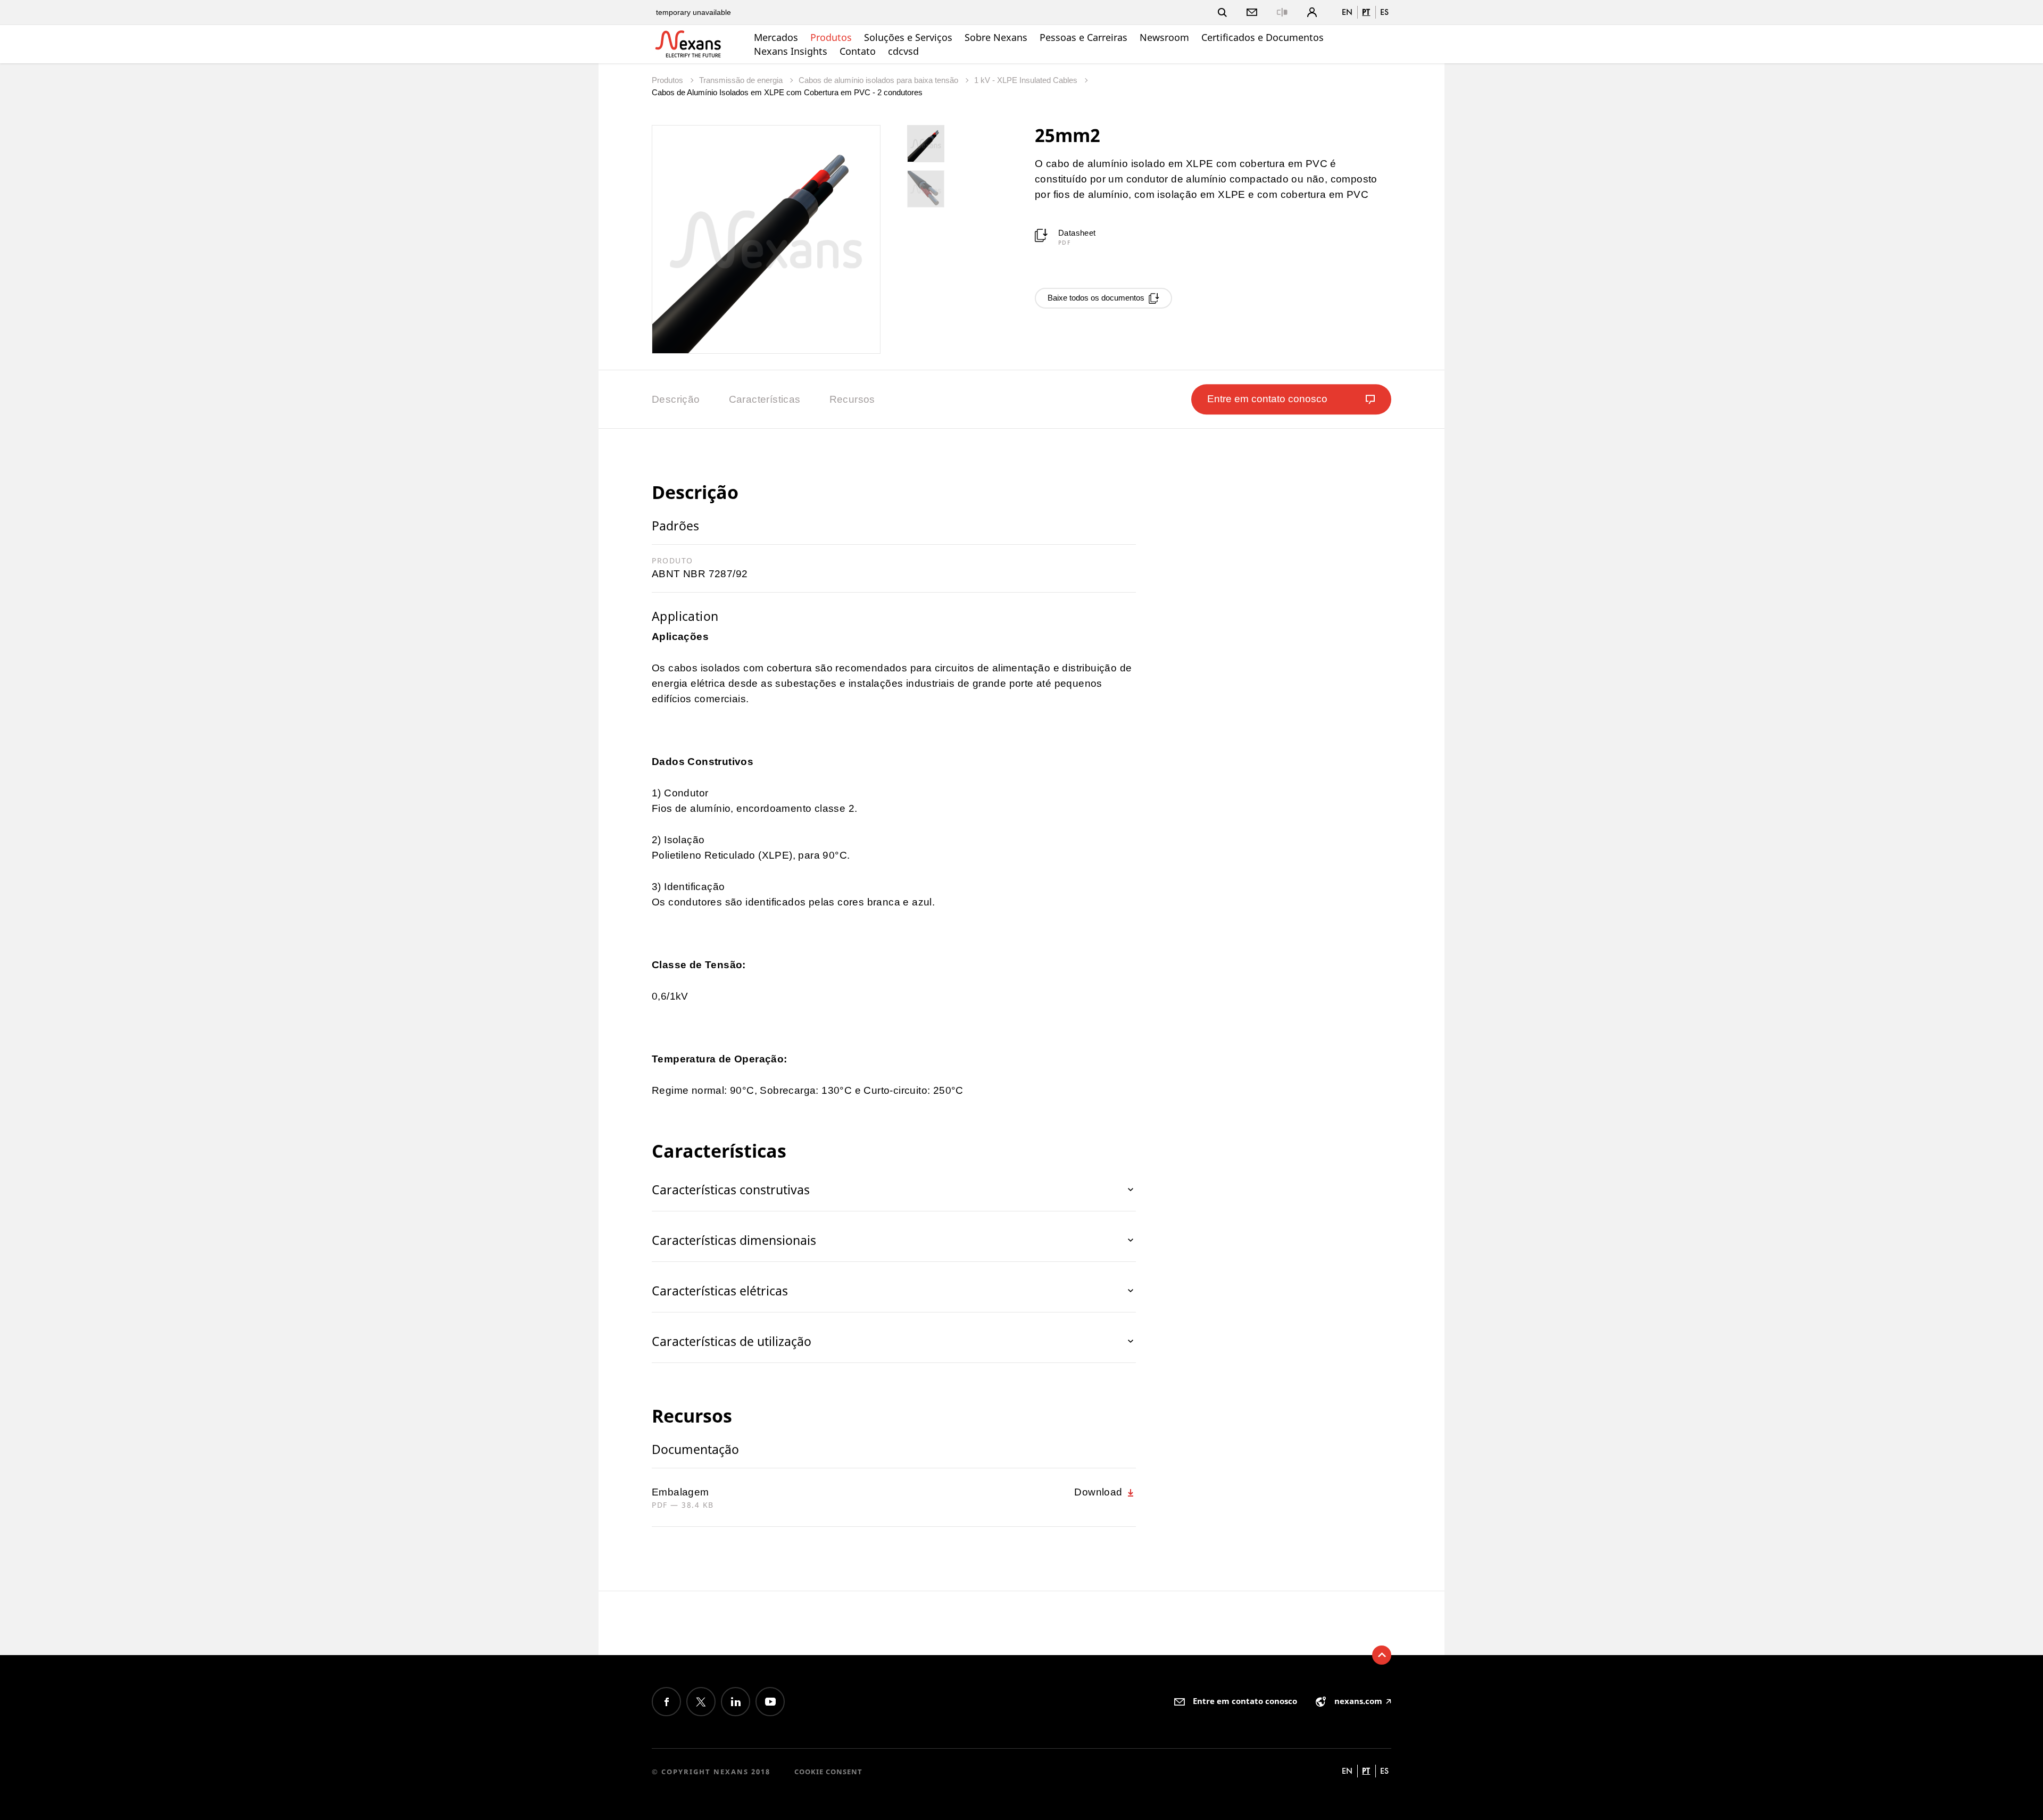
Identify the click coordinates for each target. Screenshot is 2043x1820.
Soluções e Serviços (908, 37)
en (1347, 12)
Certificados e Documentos (1263, 37)
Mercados (776, 37)
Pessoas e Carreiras (1083, 37)
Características (765, 399)
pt (1366, 12)
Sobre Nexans (996, 37)
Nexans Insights (791, 51)
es (1384, 12)
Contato (858, 51)
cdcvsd (903, 51)
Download (1100, 1492)
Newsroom (1164, 37)
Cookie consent (828, 1772)
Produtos (831, 37)
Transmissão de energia (742, 80)
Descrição (676, 399)
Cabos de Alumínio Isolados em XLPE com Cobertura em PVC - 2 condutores (787, 92)
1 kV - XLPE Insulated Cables (1027, 80)
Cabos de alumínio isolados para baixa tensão (879, 80)
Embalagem (680, 1492)
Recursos (852, 399)
